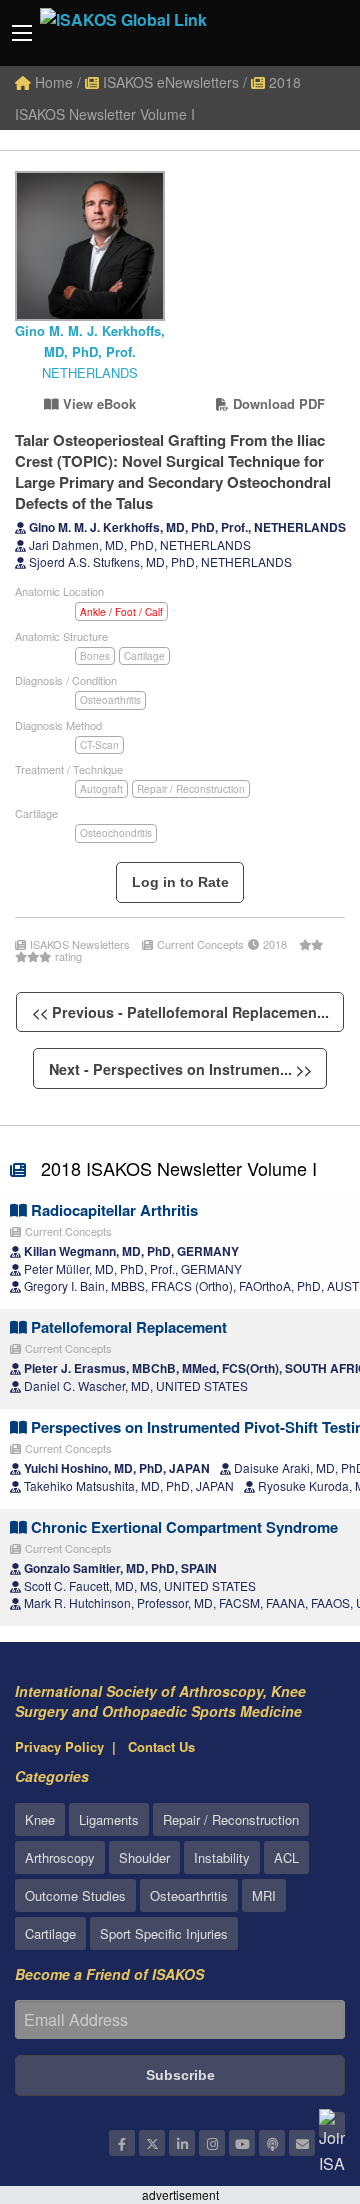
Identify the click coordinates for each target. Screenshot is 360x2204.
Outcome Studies (75, 1895)
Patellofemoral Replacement (127, 1327)
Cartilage (144, 656)
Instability (222, 1857)
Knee (40, 1819)
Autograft (101, 789)
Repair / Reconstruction (191, 789)
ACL (286, 1857)
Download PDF (277, 403)
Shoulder (144, 1857)
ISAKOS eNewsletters (169, 82)
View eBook (97, 403)
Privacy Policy (59, 1746)
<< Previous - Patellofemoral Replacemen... (180, 1012)
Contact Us (161, 1746)
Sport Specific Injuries (164, 1933)
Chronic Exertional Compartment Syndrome (182, 1527)
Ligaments (109, 1819)
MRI (264, 1895)
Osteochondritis (116, 833)
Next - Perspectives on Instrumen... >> (180, 1069)
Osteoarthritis (110, 700)
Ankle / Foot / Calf (121, 612)
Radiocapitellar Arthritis (112, 1210)
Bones (95, 656)
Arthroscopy (60, 1857)
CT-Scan (99, 745)
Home (52, 82)
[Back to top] (295, 2079)
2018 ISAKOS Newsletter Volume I (179, 1168)
